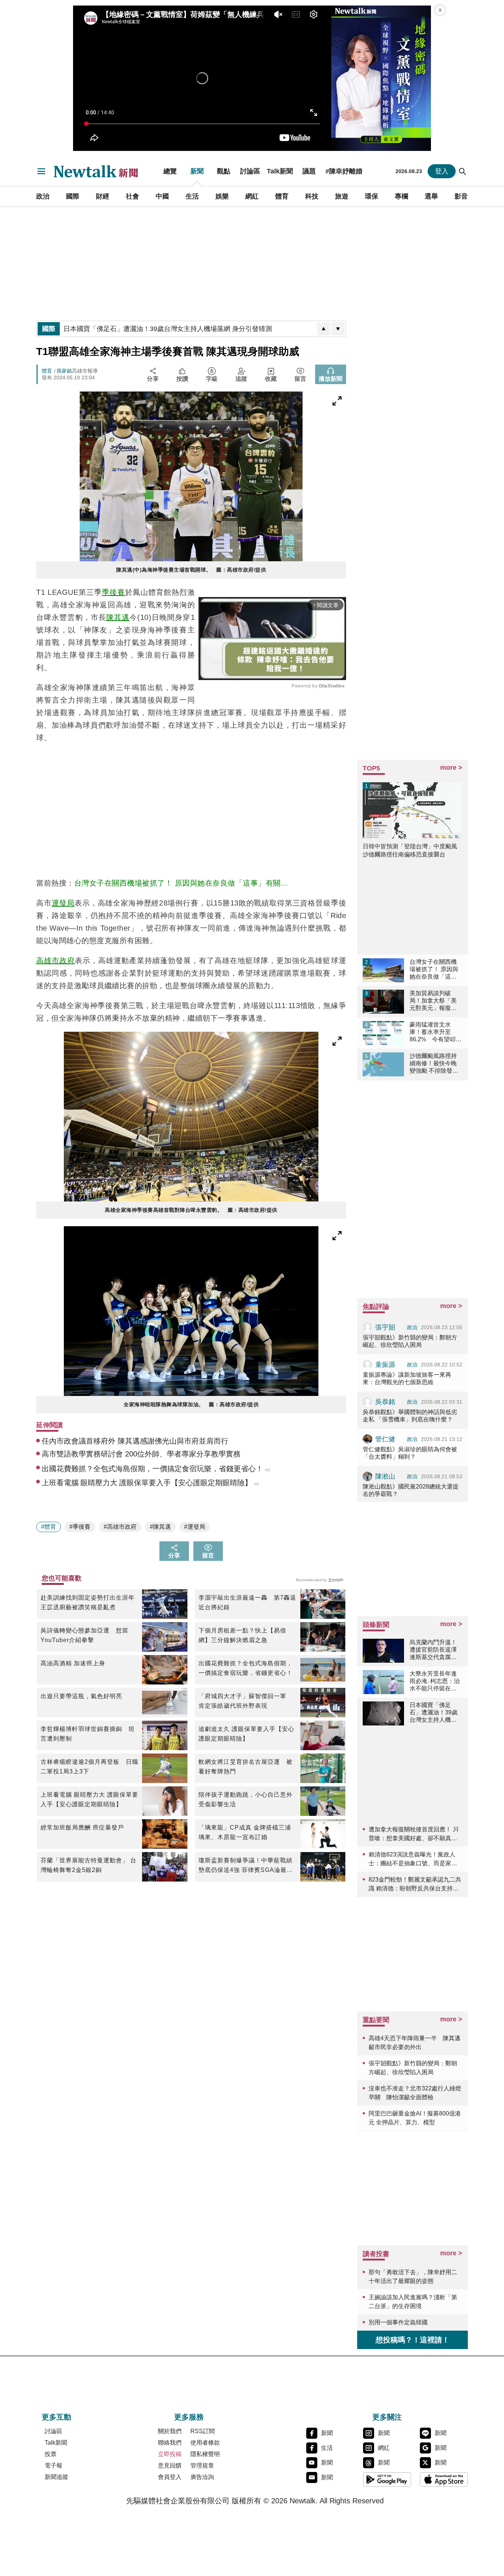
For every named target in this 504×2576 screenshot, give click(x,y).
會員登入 (170, 2477)
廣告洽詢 (202, 2477)
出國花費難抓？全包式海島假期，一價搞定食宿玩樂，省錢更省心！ (246, 1668)
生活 (192, 196)
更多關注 (387, 2417)
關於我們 (170, 2431)
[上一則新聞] (324, 329)
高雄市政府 (56, 961)
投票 (51, 2454)
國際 (73, 196)
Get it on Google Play (387, 2479)
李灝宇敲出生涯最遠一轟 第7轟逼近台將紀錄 (247, 1602)
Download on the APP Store (444, 2479)
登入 (442, 171)
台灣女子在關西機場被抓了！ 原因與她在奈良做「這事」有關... (181, 883)
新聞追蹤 (56, 2477)
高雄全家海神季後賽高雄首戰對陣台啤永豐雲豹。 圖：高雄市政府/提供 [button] (191, 1210)
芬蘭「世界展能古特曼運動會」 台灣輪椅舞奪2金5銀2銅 (89, 1865)
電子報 (53, 2465)
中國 (162, 196)
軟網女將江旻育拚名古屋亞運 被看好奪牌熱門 (246, 1767)
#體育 (49, 1527)
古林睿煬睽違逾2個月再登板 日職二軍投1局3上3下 (89, 1767)
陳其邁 (118, 617)
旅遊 (342, 196)
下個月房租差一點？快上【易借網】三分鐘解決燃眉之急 (242, 1635)
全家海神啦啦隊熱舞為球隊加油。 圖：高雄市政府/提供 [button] (191, 1404)
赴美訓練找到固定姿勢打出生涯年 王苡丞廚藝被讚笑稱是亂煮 (89, 1602)
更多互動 (56, 2417)
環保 (372, 196)
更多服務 (189, 2417)
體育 (282, 196)
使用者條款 (205, 2443)
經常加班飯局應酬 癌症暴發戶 (82, 1827)
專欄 (401, 196)
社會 (132, 196)
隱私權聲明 (205, 2454)
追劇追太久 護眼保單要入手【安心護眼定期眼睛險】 (246, 1734)
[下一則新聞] (338, 329)
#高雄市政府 (120, 1527)
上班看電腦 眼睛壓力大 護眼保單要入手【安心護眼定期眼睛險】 (89, 1799)
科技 (312, 196)
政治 (43, 196)
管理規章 (202, 2465)
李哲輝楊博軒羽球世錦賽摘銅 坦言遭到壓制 (88, 1734)
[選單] (41, 171)
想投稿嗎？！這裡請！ (412, 2340)
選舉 (431, 196)
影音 (461, 196)
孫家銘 (64, 371)
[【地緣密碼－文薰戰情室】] (381, 78)
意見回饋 (170, 2465)
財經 (103, 196)
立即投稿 (170, 2454)
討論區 (250, 171)
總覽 (170, 171)
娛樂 (222, 196)
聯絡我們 (170, 2443)
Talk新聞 (280, 171)
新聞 (197, 171)
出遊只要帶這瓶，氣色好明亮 (81, 1696)
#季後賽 (80, 1527)
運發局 (63, 903)
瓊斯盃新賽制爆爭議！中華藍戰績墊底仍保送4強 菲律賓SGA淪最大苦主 (246, 1866)
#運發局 (195, 1527)
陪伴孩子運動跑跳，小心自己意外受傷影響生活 (246, 1799)
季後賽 (113, 592)
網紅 (252, 196)
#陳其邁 (160, 1527)
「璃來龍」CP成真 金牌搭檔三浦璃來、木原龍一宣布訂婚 (245, 1832)
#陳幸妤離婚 (344, 171)
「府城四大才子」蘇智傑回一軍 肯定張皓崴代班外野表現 (246, 1701)
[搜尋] (463, 171)
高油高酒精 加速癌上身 (73, 1663)
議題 (309, 171)
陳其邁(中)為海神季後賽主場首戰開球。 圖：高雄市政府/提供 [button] (191, 570)
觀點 (224, 171)
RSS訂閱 (203, 2431)
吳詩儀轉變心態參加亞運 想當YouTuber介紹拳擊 (84, 1635)
